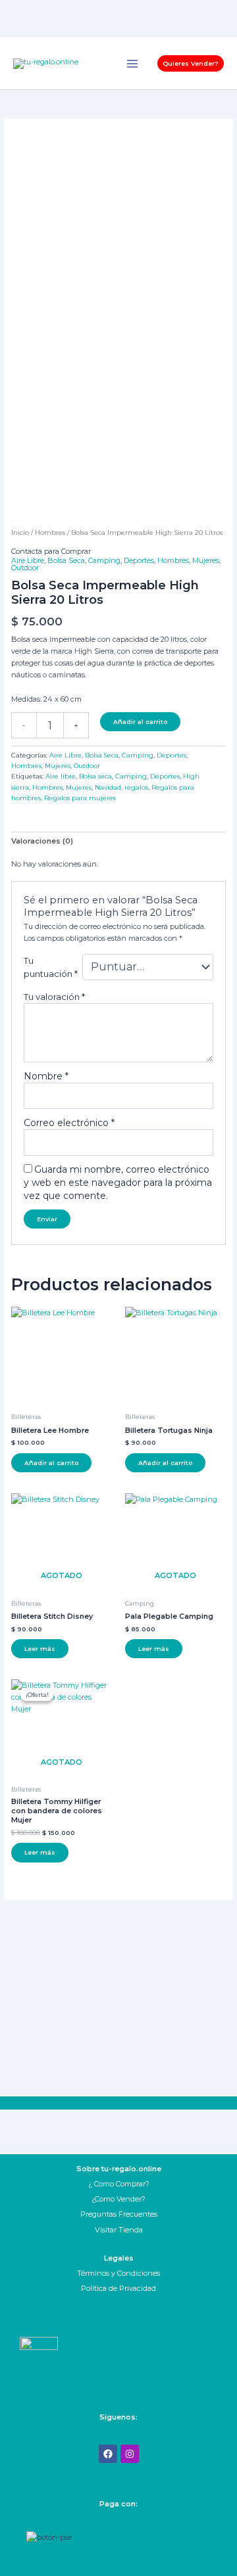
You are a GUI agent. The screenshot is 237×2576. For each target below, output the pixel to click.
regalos (136, 787)
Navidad (108, 787)
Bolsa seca (95, 776)
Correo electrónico (69, 1123)
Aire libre (61, 776)
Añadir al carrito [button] (51, 1463)
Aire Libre (28, 560)
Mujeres (206, 560)
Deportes (139, 560)
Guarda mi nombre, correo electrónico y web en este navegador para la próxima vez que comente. (118, 1183)
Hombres (50, 532)
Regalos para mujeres (80, 798)
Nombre (46, 1076)
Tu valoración (54, 997)
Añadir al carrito (140, 722)
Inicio (20, 532)
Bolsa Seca (66, 560)
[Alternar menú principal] (133, 63)
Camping (104, 560)
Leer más (40, 1649)
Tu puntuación (51, 967)
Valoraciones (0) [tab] (42, 841)
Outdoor (25, 568)
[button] (191, 63)
